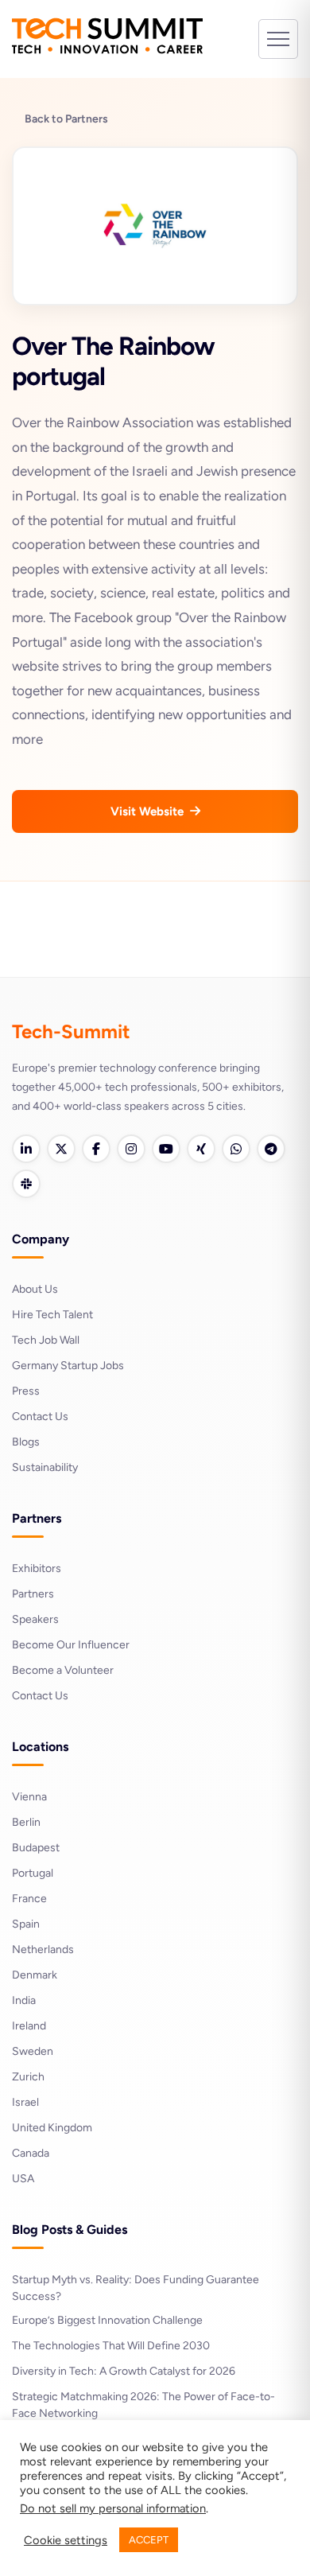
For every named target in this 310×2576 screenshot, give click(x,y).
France (29, 1899)
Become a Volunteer (63, 1670)
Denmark (35, 1975)
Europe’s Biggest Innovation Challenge (107, 2320)
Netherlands (43, 1950)
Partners (33, 1594)
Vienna (29, 1797)
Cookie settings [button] (66, 2540)
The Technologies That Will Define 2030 (111, 2346)
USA (23, 2179)
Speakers (35, 1619)
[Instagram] (131, 1149)
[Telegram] (271, 1149)
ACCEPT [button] (149, 2540)
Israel (25, 2102)
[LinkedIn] (26, 1149)
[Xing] (201, 1149)
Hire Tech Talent (52, 1315)
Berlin (26, 1822)
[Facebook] (96, 1149)
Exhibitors (37, 1568)
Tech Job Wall (46, 1340)
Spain (26, 1924)
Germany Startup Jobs (68, 1366)
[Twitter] (61, 1149)
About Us (35, 1289)
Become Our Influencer (71, 1645)
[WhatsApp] (236, 1149)
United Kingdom (52, 2128)
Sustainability (45, 1467)
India (24, 2000)
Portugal (33, 1873)
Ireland (29, 2026)
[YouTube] (166, 1149)
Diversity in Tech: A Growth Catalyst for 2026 (124, 2371)
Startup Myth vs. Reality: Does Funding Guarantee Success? (136, 2288)
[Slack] (26, 1184)
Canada (31, 2153)
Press (26, 1391)
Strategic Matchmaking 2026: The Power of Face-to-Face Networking (143, 2405)
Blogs (26, 1442)
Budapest (36, 1848)
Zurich (28, 2077)
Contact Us (40, 1416)
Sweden (33, 2051)
